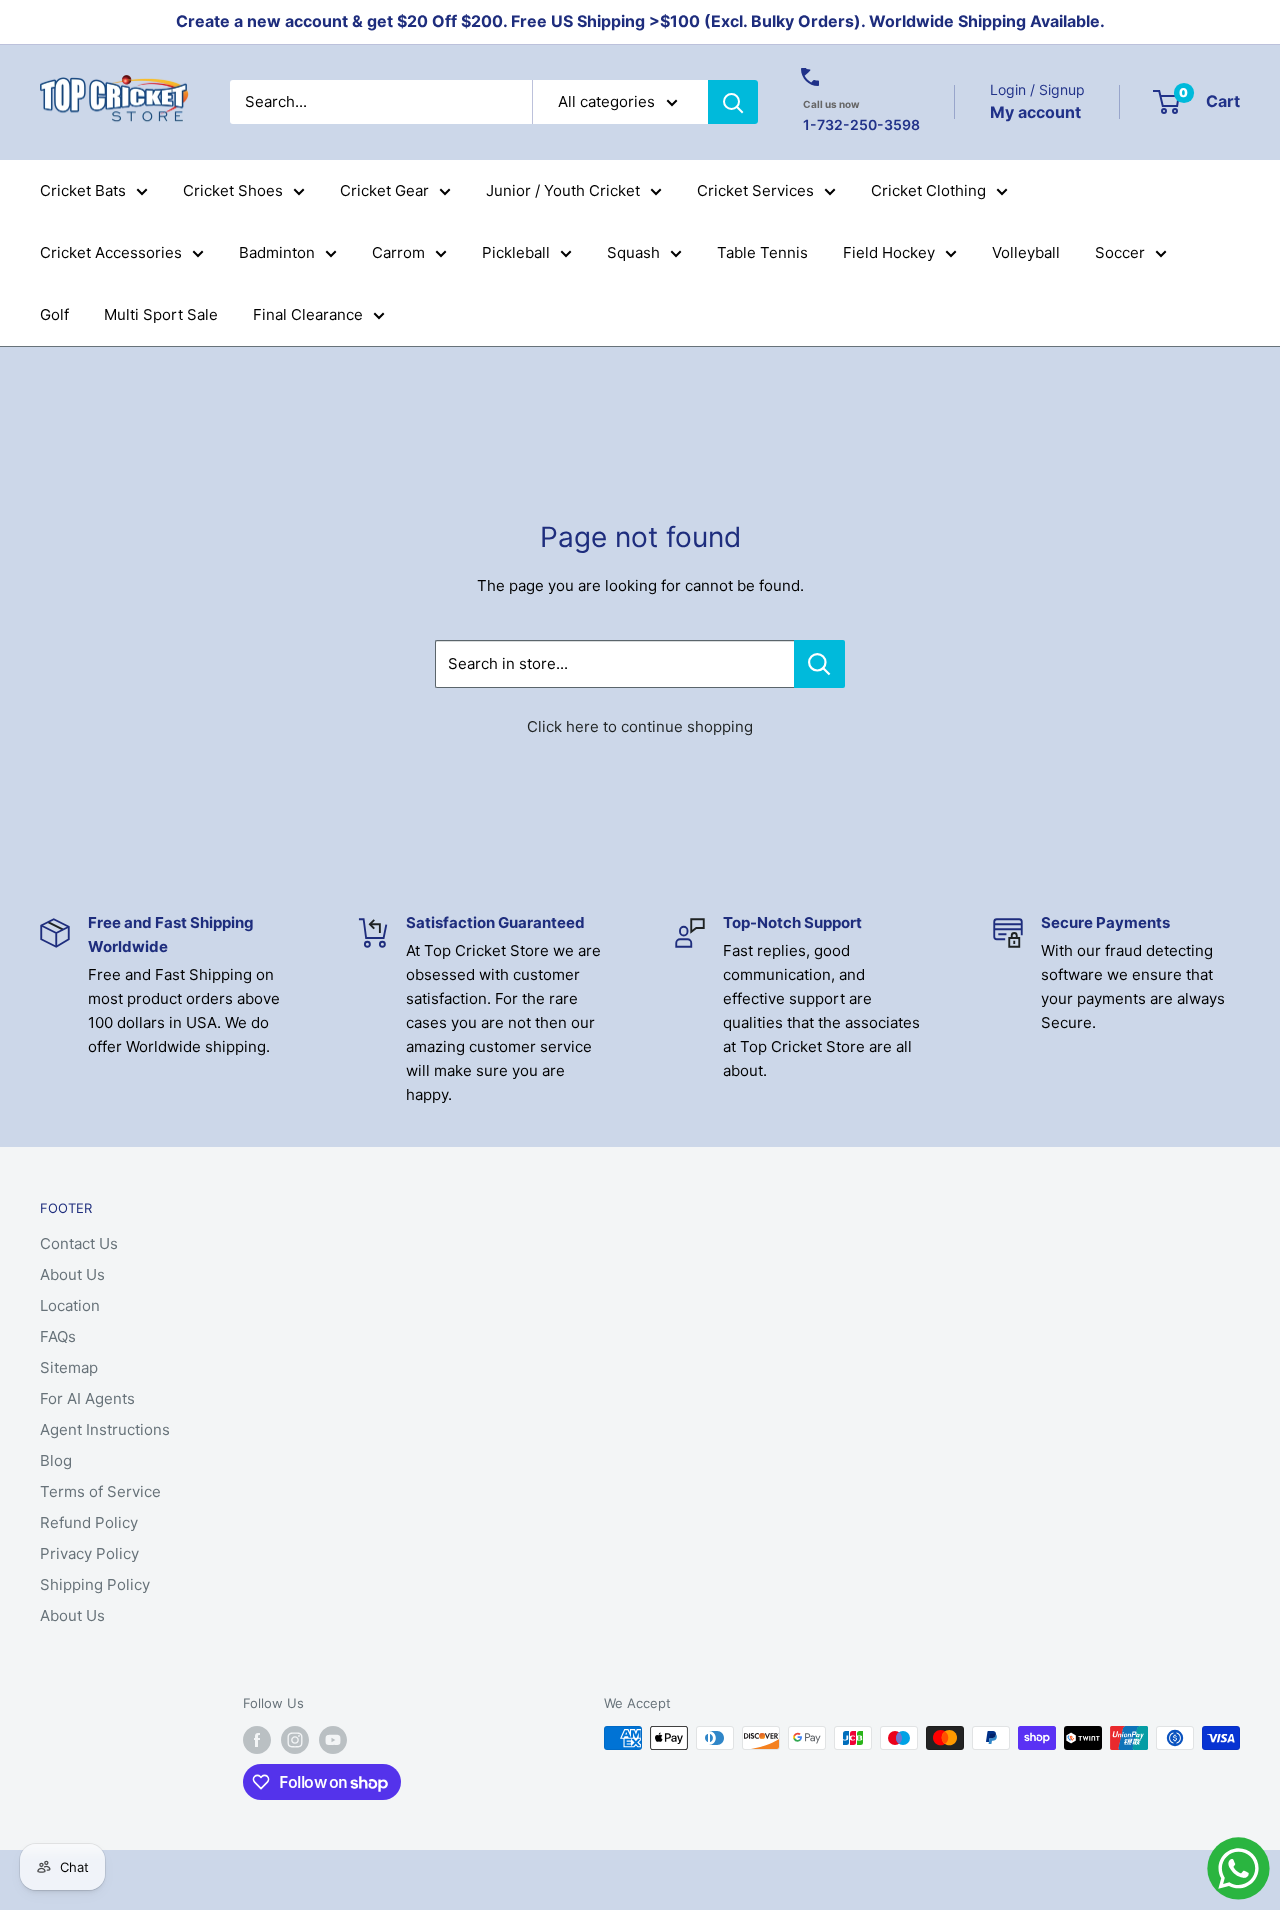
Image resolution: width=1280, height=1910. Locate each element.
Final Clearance (308, 314)
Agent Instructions (105, 1429)
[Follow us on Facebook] (257, 1740)
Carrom (398, 252)
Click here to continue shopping (640, 726)
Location (70, 1305)
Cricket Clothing (928, 190)
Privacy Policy (89, 1553)
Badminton (277, 252)
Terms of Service (100, 1491)
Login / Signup (1037, 89)
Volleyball (1026, 252)
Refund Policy (89, 1522)
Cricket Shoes (233, 190)
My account (1035, 111)
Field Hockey (889, 252)
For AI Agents (87, 1398)
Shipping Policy (95, 1584)
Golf (54, 314)
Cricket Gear (384, 190)
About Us (72, 1274)
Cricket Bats (83, 190)
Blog (56, 1460)
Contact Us (79, 1243)
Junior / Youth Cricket (563, 190)
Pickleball (516, 252)
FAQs (58, 1336)
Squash (633, 252)
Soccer (1120, 252)
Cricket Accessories (111, 252)
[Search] (733, 102)
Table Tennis (762, 252)
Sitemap (69, 1367)
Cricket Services (755, 190)
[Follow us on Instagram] (295, 1740)
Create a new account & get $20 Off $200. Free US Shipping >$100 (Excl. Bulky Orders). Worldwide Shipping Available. (640, 21)
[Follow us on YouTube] (333, 1740)
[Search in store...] (819, 664)
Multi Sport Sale (161, 314)
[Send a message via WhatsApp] (1238, 1868)
